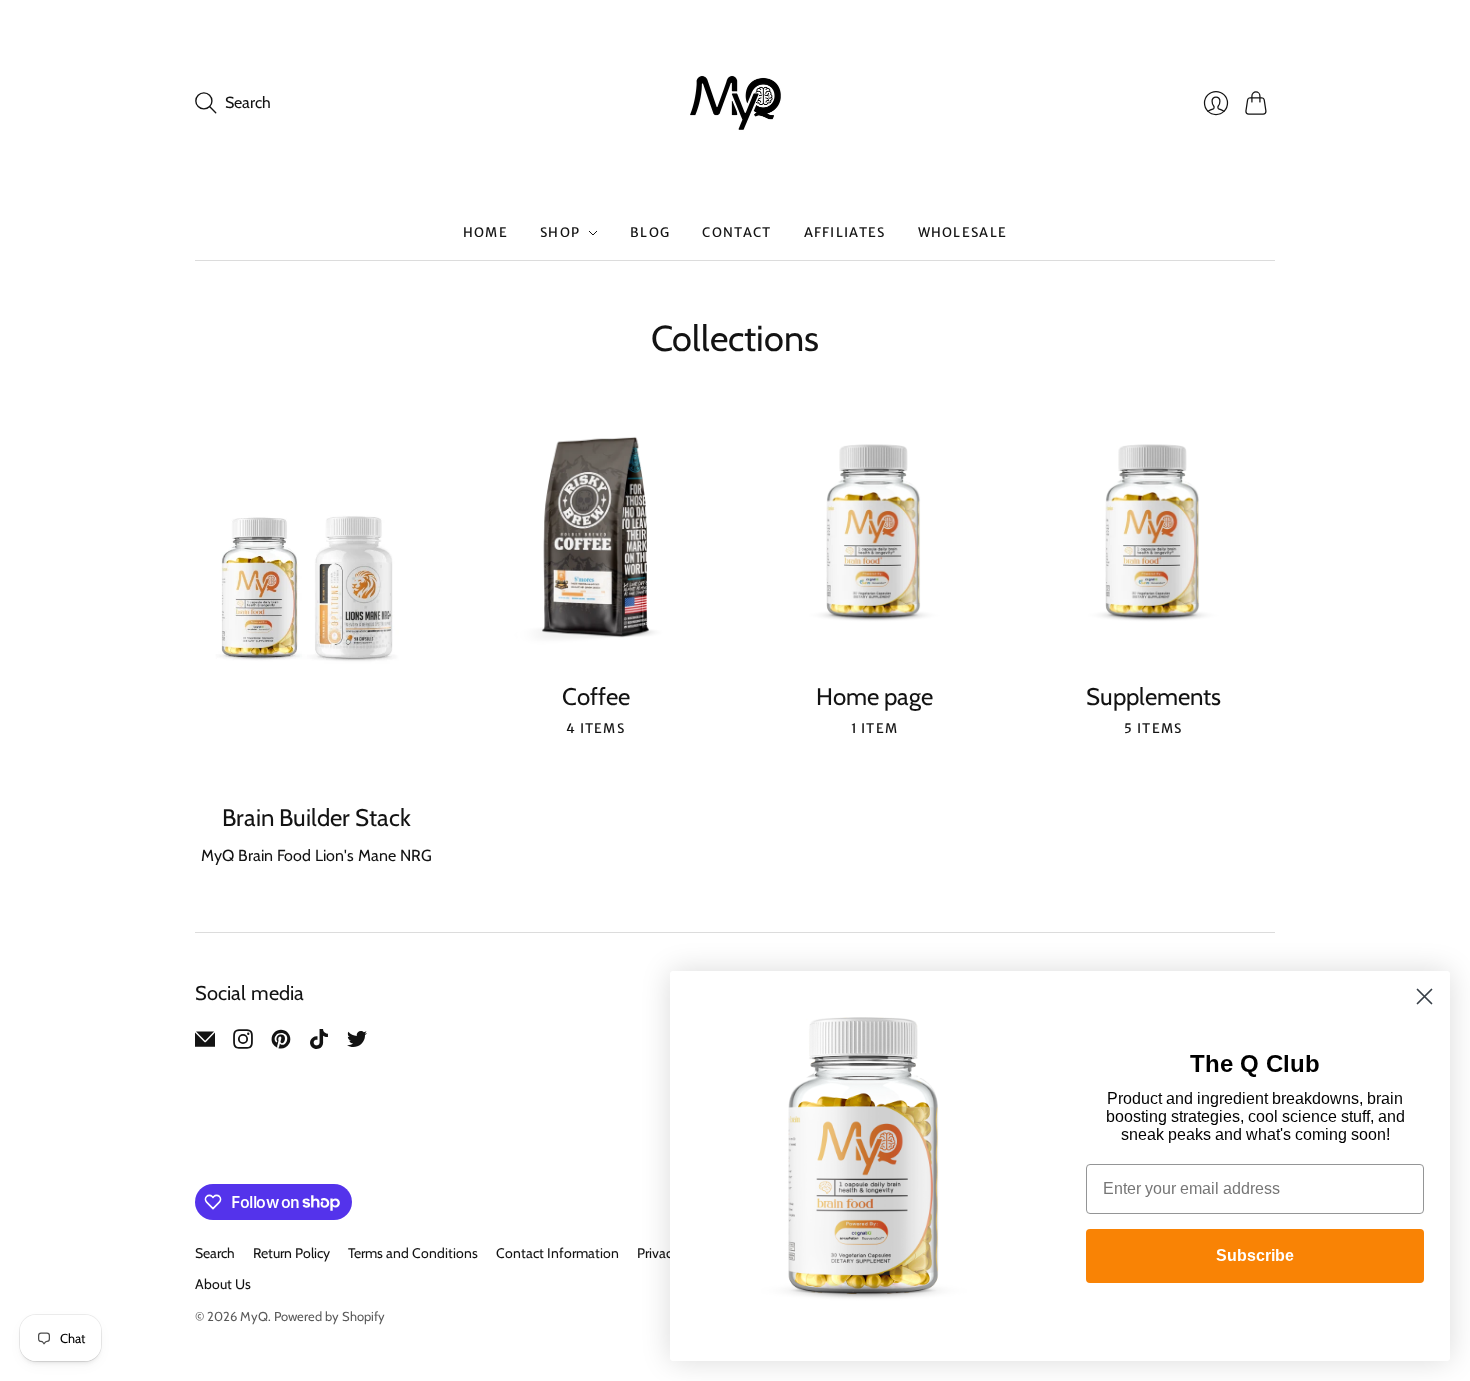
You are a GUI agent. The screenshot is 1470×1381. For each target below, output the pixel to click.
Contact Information (557, 1253)
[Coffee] (595, 537)
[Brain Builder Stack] (316, 598)
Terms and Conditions (413, 1253)
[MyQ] (735, 103)
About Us (223, 1284)
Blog (650, 232)
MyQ (254, 1316)
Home (485, 232)
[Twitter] (357, 1043)
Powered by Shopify (329, 1316)
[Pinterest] (281, 1043)
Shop (560, 232)
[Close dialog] (1424, 996)
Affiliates (845, 232)
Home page (874, 696)
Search (215, 1253)
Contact (736, 232)
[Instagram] (243, 1043)
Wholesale (963, 232)
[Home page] (874, 537)
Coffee (596, 696)
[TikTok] (319, 1043)
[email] (205, 1043)
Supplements (1153, 696)
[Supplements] (1153, 537)
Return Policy (291, 1253)
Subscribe (1255, 1255)
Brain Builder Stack (316, 817)
